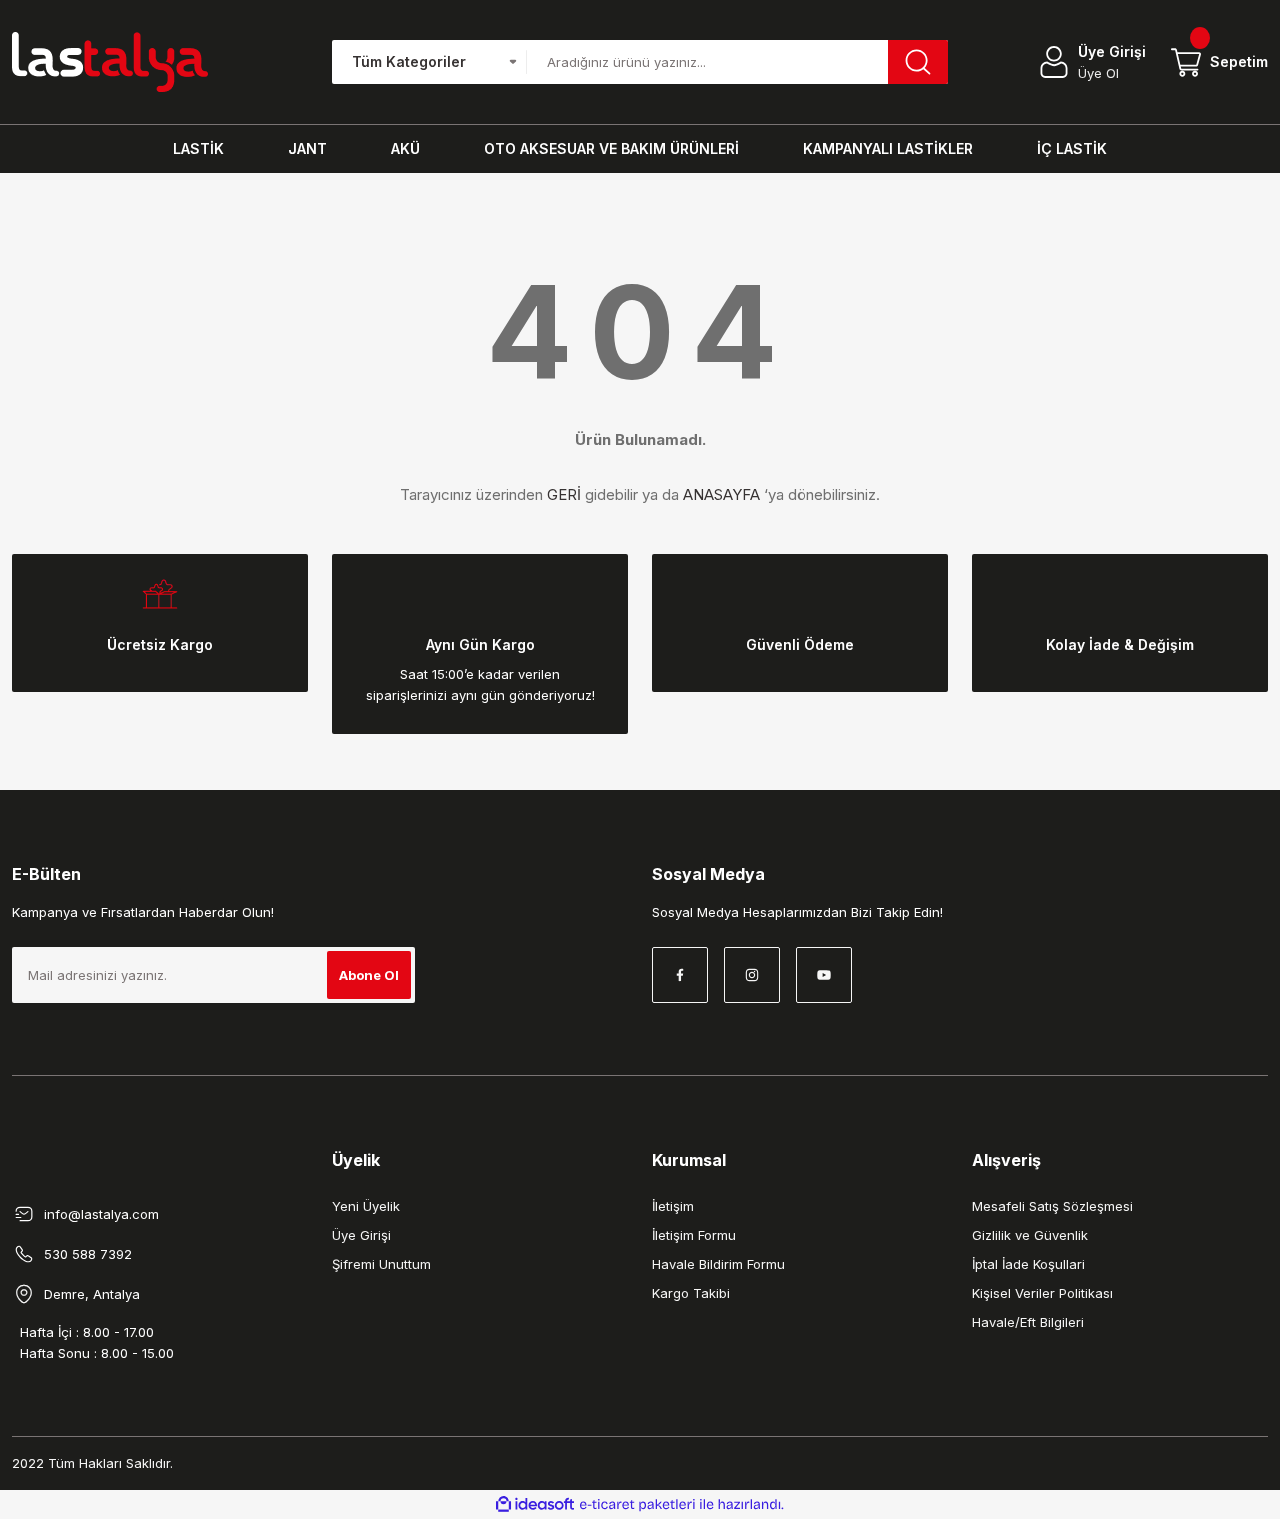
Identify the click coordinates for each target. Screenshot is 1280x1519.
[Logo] (110, 62)
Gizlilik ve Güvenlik (1030, 1235)
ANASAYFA (721, 494)
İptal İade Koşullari (1028, 1264)
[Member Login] (1054, 62)
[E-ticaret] (637, 1505)
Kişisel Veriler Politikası (1042, 1293)
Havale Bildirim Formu (718, 1264)
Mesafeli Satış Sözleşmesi (1052, 1206)
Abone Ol (369, 975)
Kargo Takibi (691, 1293)
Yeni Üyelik (366, 1206)
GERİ (564, 494)
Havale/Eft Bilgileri (1028, 1322)
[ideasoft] (535, 1504)
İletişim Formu (694, 1235)
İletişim (673, 1206)
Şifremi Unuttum (381, 1264)
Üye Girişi (361, 1235)
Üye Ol (1098, 73)
